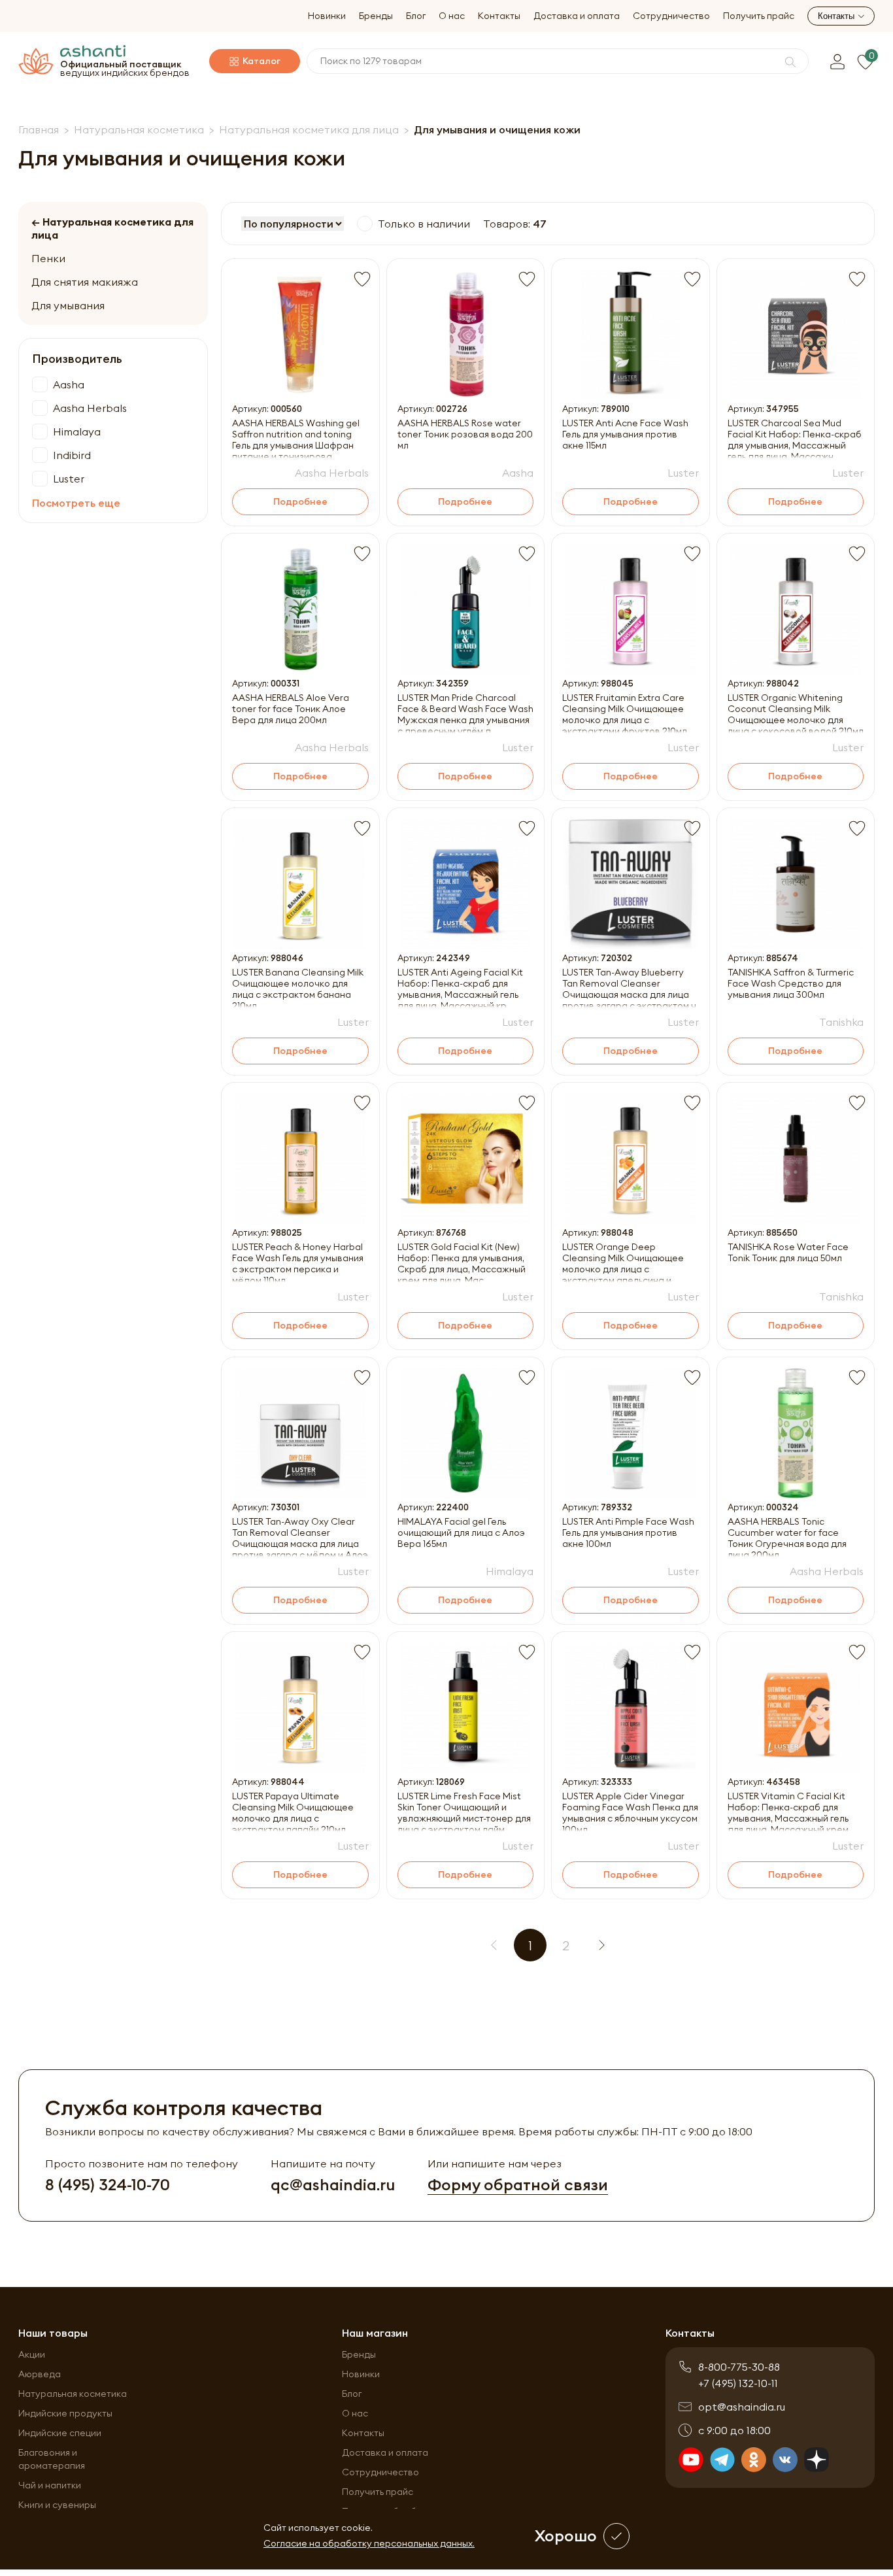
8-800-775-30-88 (739, 2367)
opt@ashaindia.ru (742, 2407)
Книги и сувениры (57, 2505)
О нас (452, 16)
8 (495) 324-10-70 (108, 2185)
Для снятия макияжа (85, 282)
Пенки (48, 258)
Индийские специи (60, 2433)
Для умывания (68, 305)
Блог (416, 16)
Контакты (499, 16)
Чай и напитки (50, 2485)
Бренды (376, 16)
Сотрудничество (671, 16)
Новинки (327, 16)
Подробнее (300, 501)
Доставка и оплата (577, 16)
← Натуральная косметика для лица (112, 228)
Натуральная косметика (73, 2394)
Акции (32, 2354)
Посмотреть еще (76, 503)
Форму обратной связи (518, 2185)
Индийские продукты (65, 2413)
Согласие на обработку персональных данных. (369, 2543)
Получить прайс (759, 16)
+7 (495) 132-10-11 (738, 2383)
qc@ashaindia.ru (333, 2185)
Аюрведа (40, 2374)
